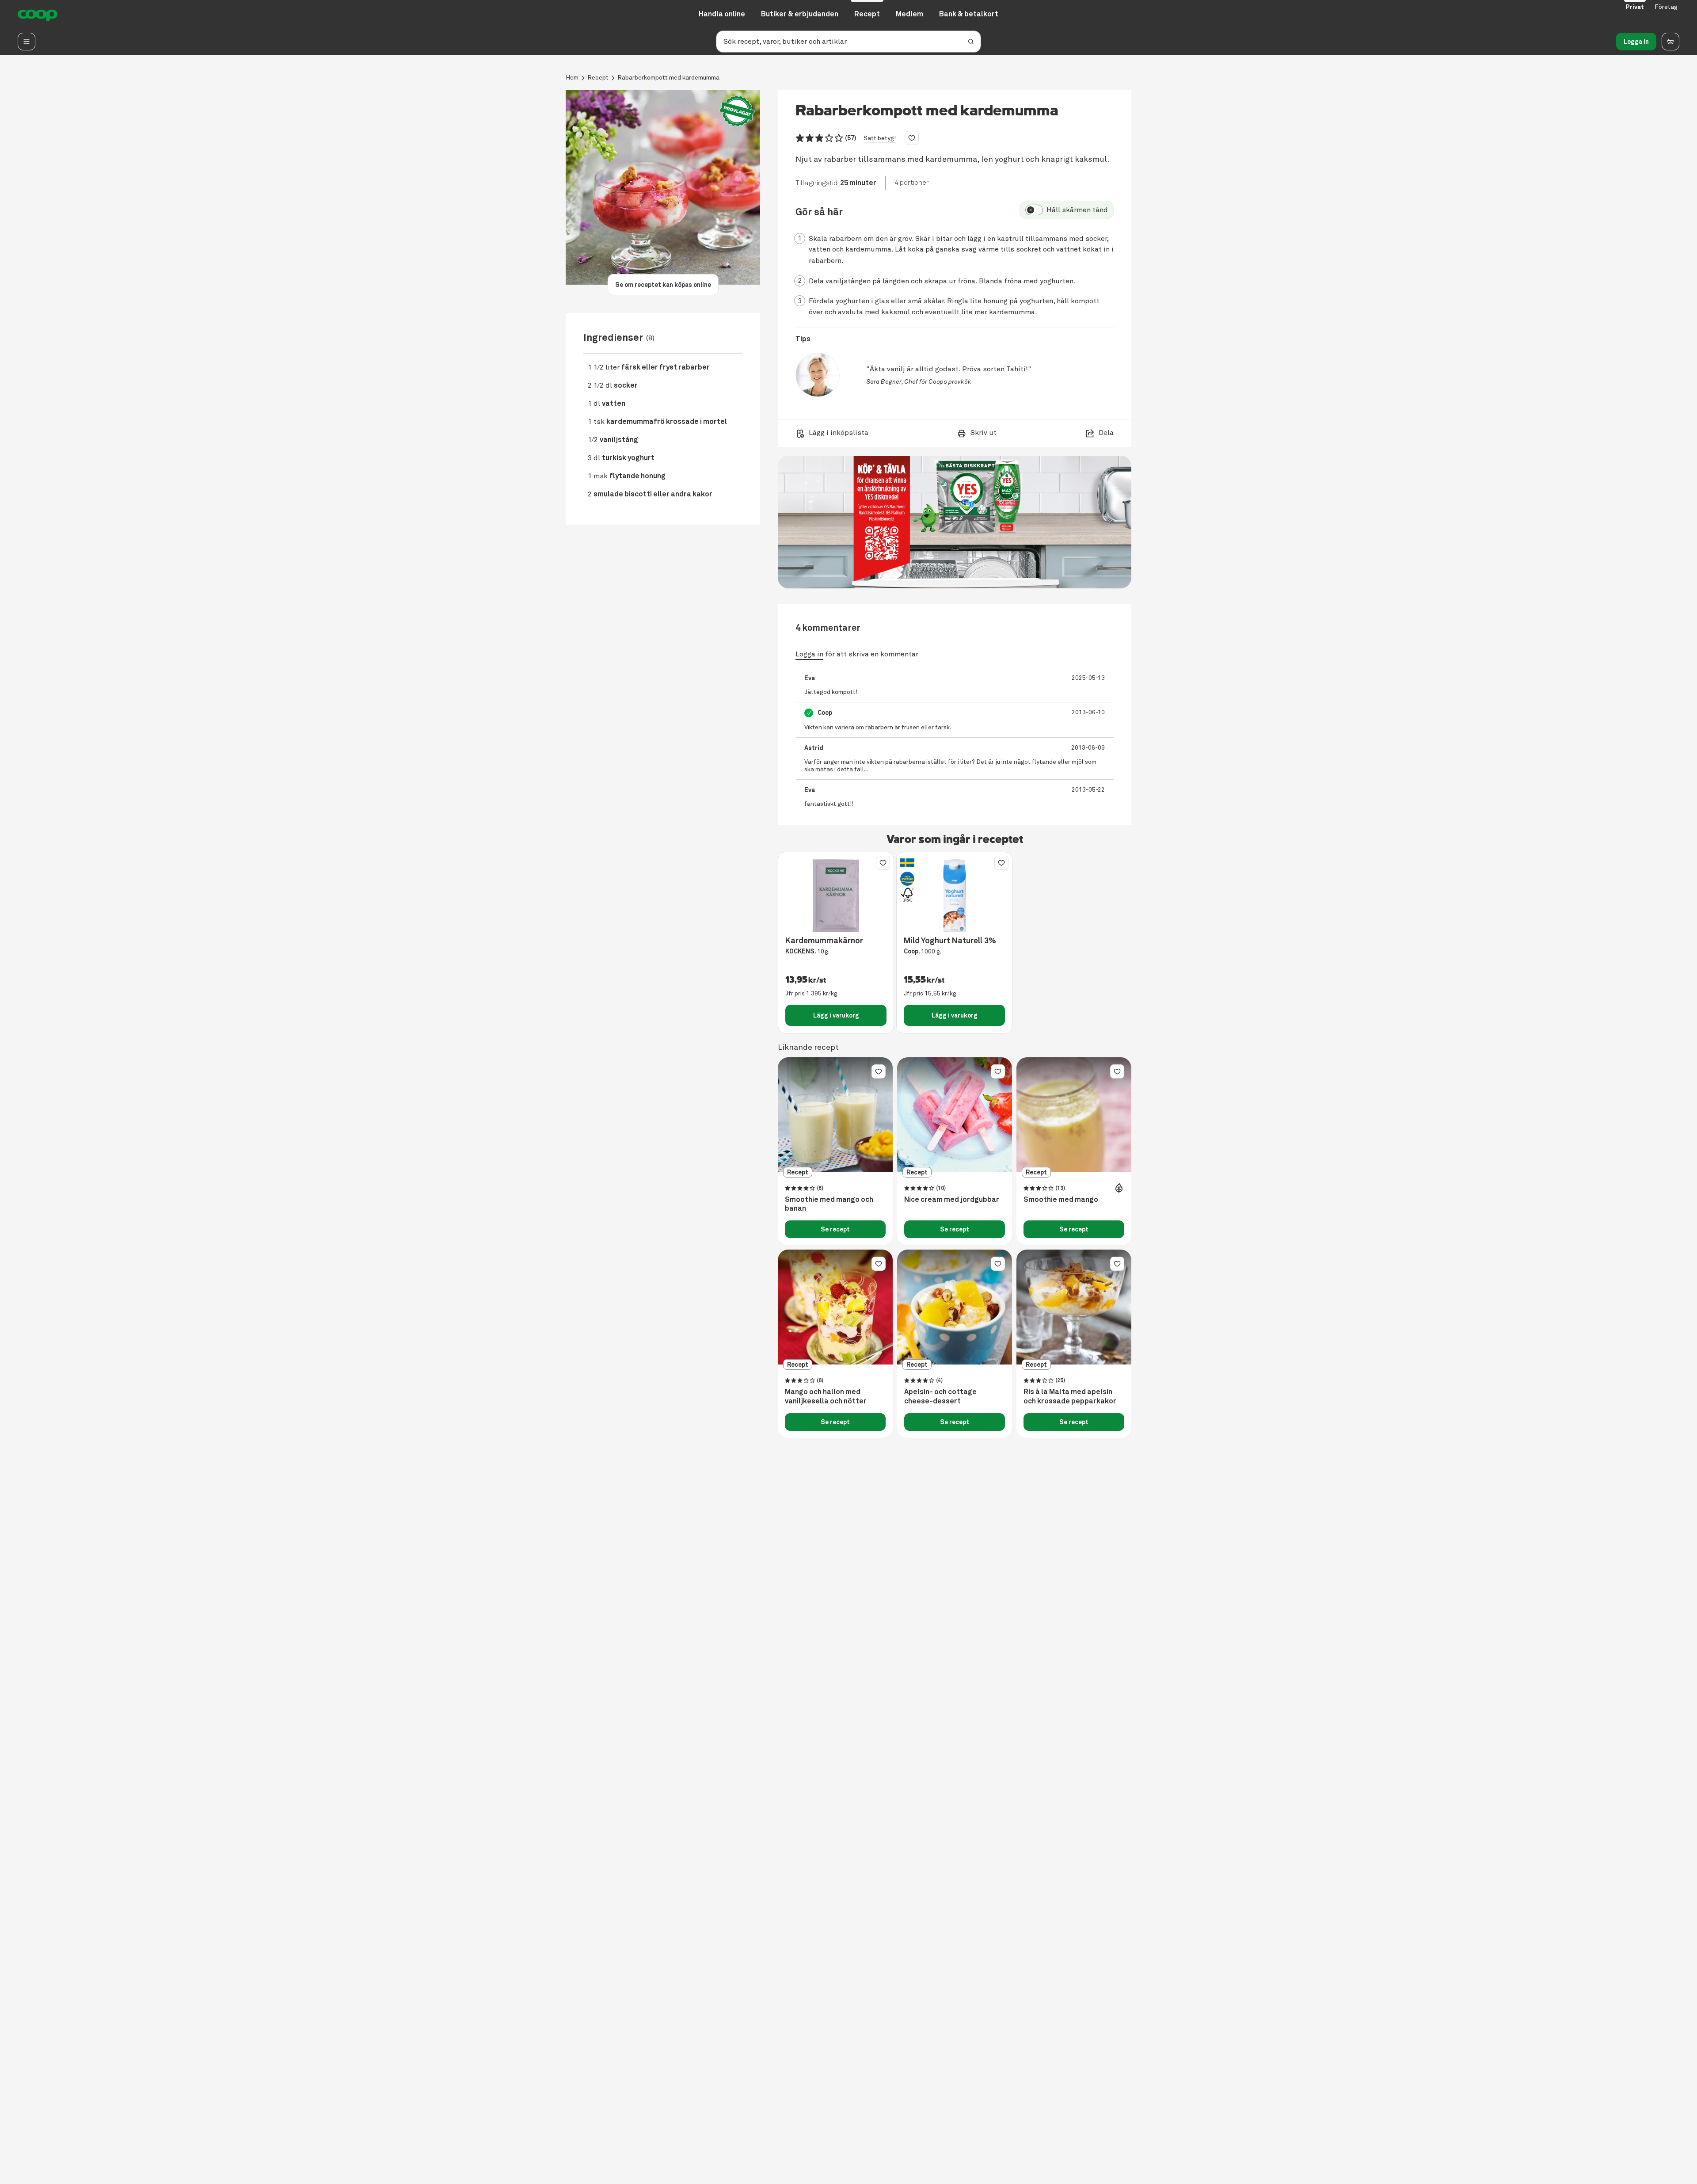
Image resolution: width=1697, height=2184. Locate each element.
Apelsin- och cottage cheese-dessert (940, 1397)
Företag (1666, 7)
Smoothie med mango (1061, 1200)
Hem (572, 78)
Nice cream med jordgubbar (952, 1200)
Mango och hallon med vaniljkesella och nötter (826, 1397)
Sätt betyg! (880, 138)
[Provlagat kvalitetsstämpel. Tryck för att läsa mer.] (737, 111)
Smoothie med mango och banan (829, 1204)
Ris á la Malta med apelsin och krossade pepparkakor (1070, 1397)
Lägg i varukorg (836, 1015)
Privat (1635, 7)
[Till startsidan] (38, 14)
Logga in (1636, 42)
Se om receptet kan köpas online (663, 285)
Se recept (835, 1229)
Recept (598, 78)
